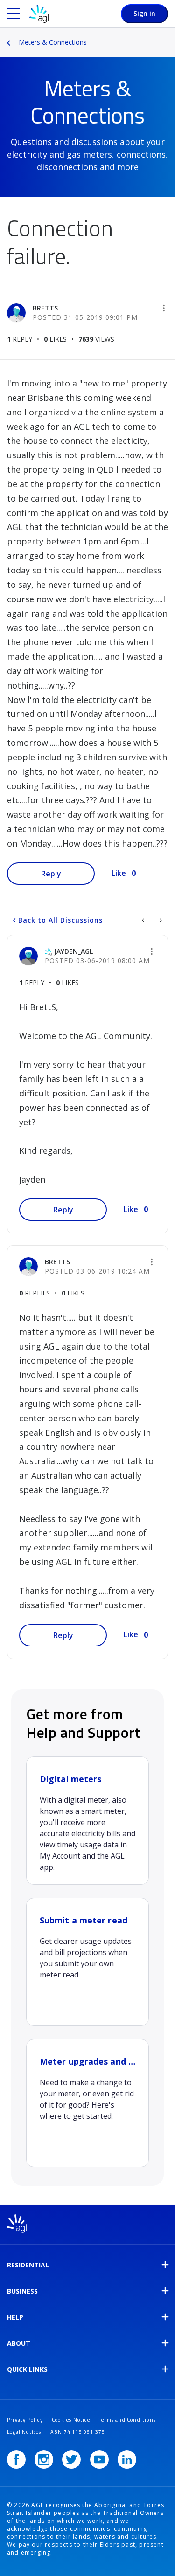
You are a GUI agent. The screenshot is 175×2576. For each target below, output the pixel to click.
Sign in (144, 13)
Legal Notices (24, 2432)
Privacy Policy (25, 2420)
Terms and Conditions (127, 2420)
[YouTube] (99, 2459)
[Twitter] (71, 2459)
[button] (164, 308)
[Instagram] (44, 2459)
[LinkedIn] (127, 2459)
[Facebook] (16, 2459)
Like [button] (119, 873)
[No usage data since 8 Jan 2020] (160, 920)
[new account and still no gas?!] (144, 920)
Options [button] (169, 36)
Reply (51, 874)
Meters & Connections (53, 42)
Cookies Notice (71, 2420)
